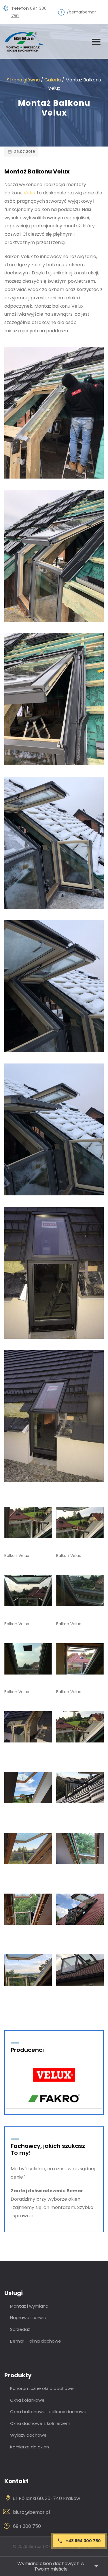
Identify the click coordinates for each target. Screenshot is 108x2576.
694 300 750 (27, 2526)
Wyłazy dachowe (28, 2435)
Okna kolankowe (27, 2400)
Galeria (53, 80)
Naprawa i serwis (28, 2318)
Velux (30, 193)
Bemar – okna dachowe (36, 2341)
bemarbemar (82, 12)
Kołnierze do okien (30, 2447)
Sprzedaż (20, 2329)
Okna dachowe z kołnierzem (40, 2423)
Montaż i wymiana (29, 2306)
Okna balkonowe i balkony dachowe (48, 2412)
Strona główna (23, 80)
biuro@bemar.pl (31, 2512)
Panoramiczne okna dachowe (42, 2388)
